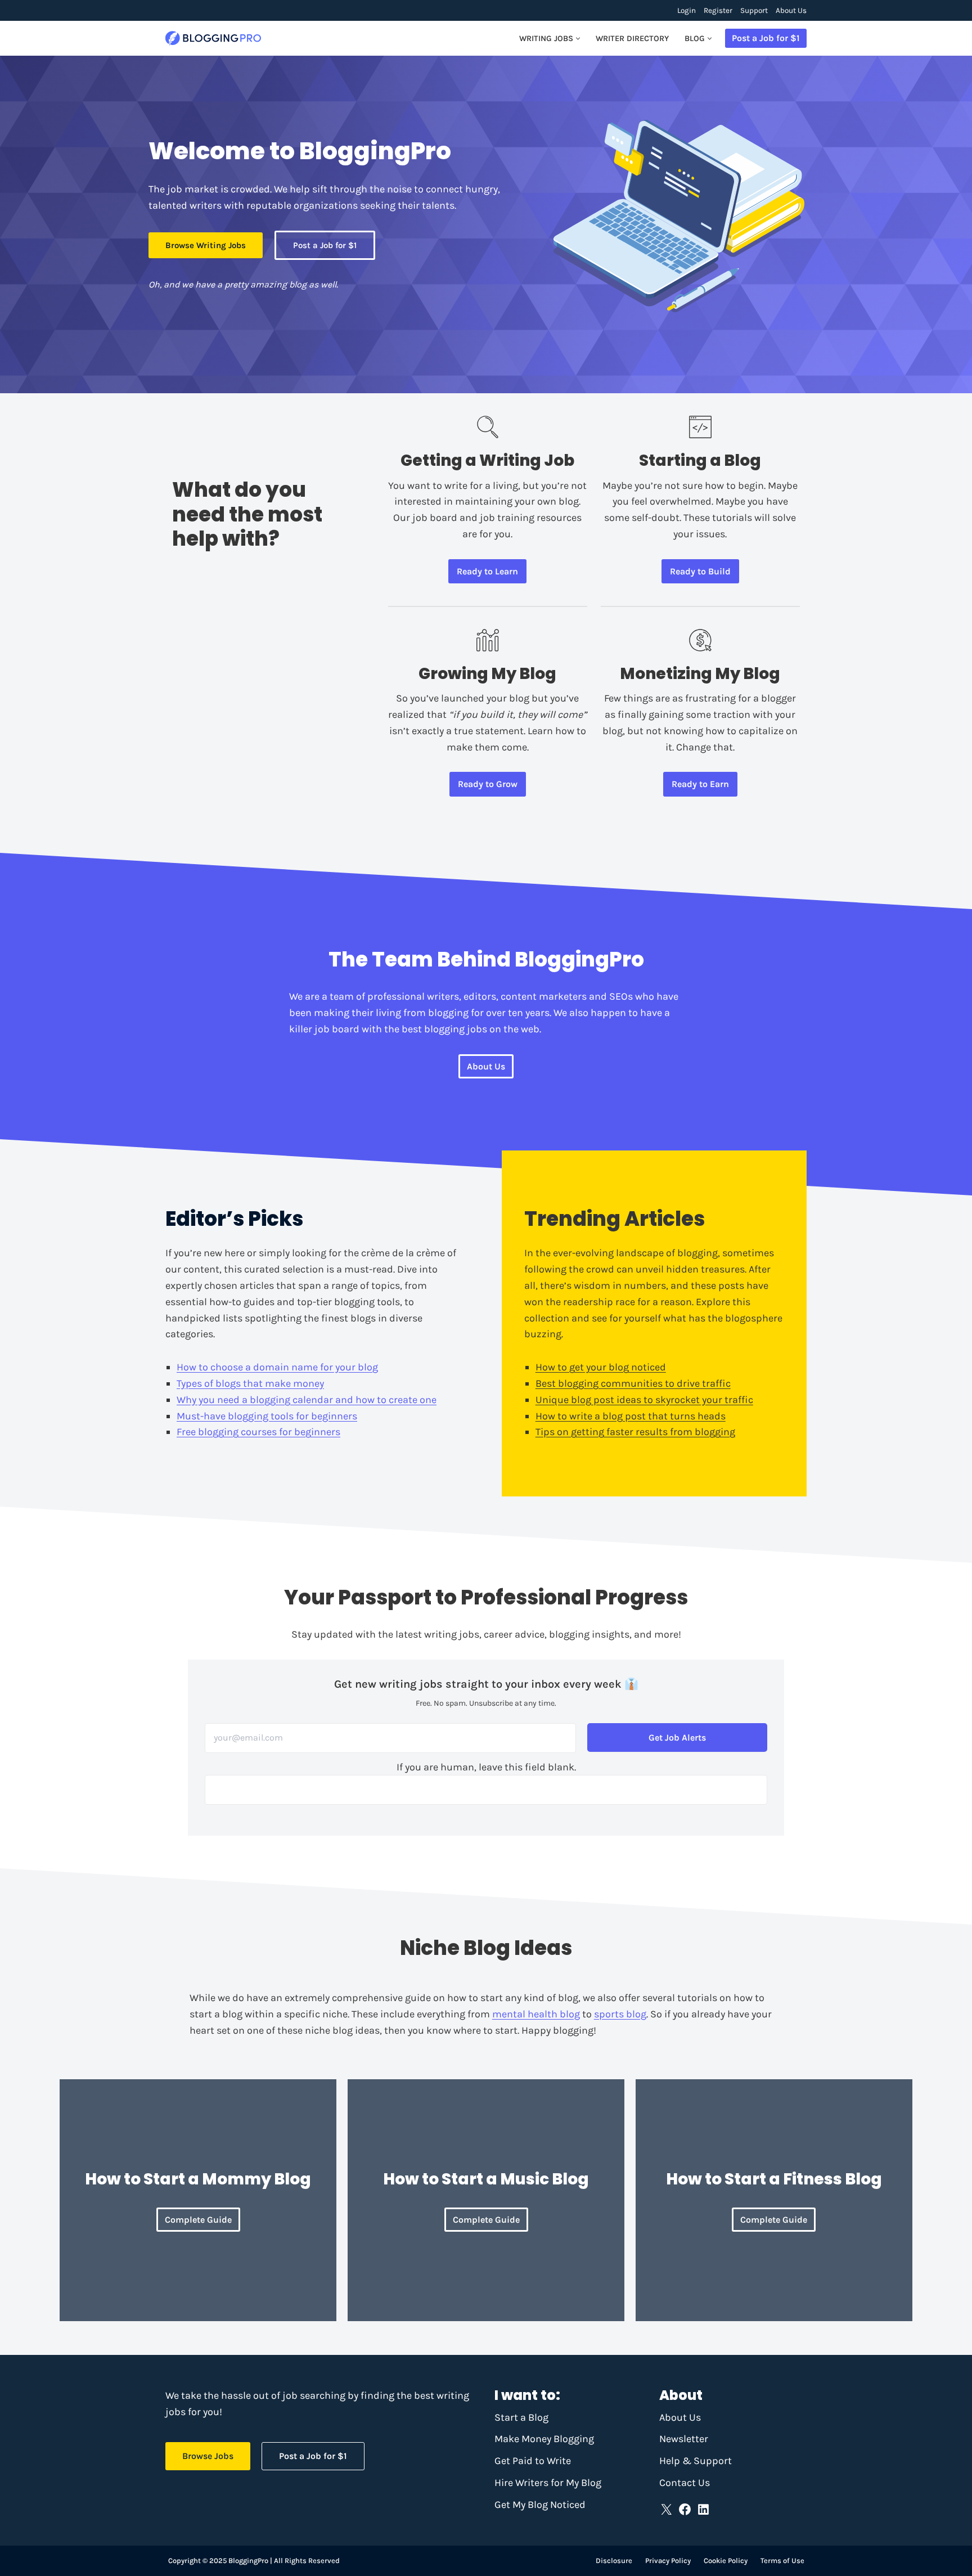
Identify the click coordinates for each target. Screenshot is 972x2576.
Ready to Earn (700, 784)
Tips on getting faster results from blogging (635, 1432)
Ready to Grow (488, 784)
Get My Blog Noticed (540, 2505)
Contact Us (685, 2483)
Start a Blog (521, 2417)
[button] (578, 39)
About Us (791, 10)
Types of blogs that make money (250, 1383)
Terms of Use (782, 2561)
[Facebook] (685, 2509)
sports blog (620, 2014)
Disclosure (614, 2561)
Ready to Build (700, 571)
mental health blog (536, 2014)
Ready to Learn (487, 571)
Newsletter (684, 2439)
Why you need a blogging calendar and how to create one (307, 1400)
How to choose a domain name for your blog (277, 1367)
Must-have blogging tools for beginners (267, 1416)
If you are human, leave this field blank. (486, 1767)
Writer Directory (632, 39)
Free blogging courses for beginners (258, 1432)
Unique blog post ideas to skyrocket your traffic (644, 1400)
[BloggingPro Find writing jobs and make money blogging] (213, 39)
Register (718, 10)
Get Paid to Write (533, 2461)
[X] (666, 2509)
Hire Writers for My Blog (548, 2483)
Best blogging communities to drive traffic (633, 1383)
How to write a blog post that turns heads (631, 1416)
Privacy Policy (668, 2561)
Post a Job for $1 (766, 38)
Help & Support (696, 2461)
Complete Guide (198, 2220)
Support (754, 10)
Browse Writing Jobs (206, 245)
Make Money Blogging (544, 2439)
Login (687, 10)
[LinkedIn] (703, 2509)
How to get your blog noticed (601, 1367)
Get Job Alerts (677, 1737)
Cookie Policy (726, 2561)
